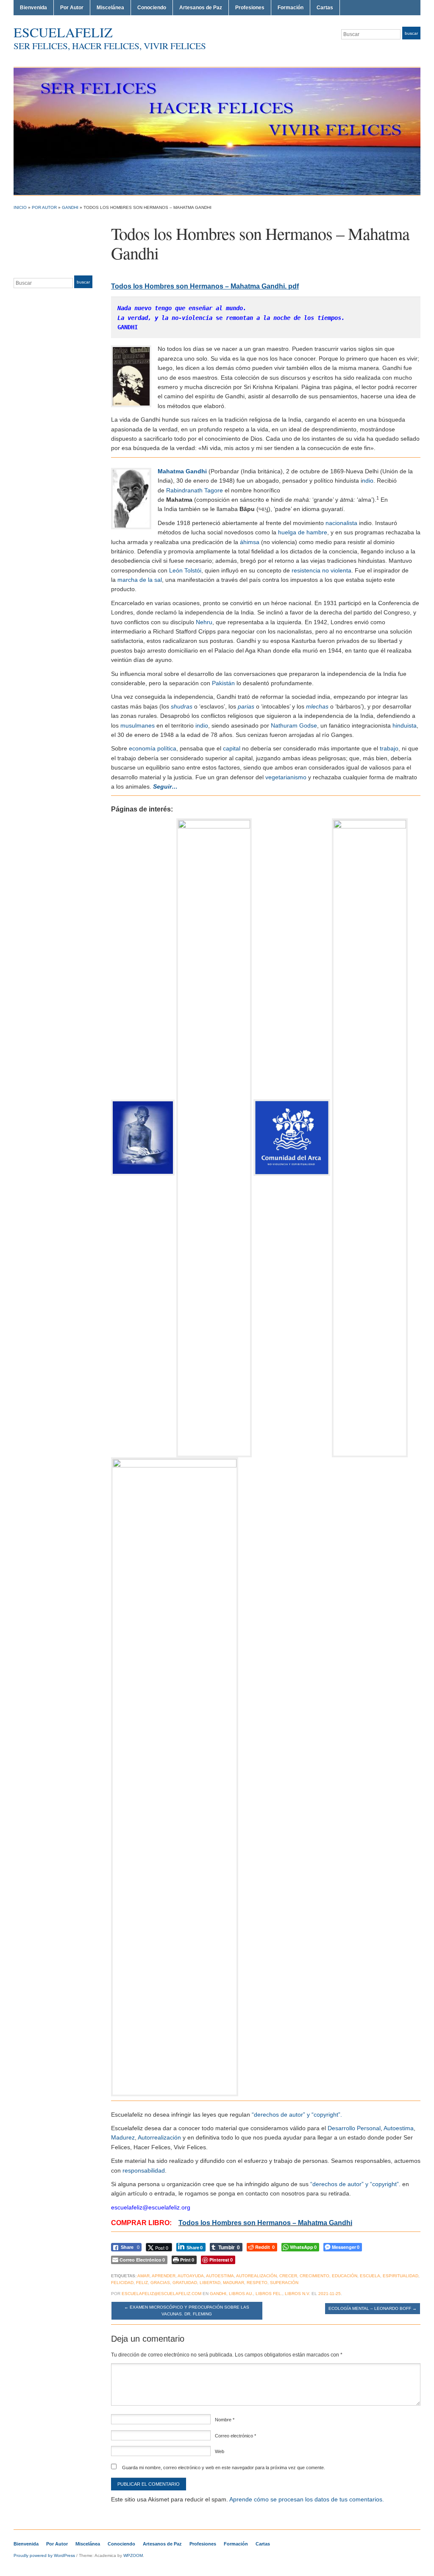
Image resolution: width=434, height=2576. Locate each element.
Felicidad (122, 2283)
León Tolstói (185, 570)
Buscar (411, 33)
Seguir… (165, 786)
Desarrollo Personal (354, 2128)
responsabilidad (144, 2170)
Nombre (225, 2420)
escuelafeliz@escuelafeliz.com (161, 2294)
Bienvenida (33, 8)
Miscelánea (110, 8)
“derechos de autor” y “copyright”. (297, 2115)
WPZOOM (133, 2555)
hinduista (405, 725)
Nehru (204, 622)
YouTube (416, 50)
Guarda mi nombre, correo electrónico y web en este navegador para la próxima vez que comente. (224, 2468)
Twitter (376, 50)
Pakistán (223, 683)
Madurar (234, 2283)
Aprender (164, 2276)
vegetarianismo (286, 777)
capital (232, 748)
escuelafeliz (63, 32)
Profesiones (250, 8)
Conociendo (152, 8)
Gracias (160, 2283)
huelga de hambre (303, 532)
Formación (291, 8)
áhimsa (250, 542)
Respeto (257, 2283)
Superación (284, 2283)
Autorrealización (159, 2137)
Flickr (386, 50)
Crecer (288, 2276)
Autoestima (399, 2128)
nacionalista (341, 523)
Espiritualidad (401, 2276)
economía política (153, 748)
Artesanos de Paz (201, 8)
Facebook (396, 50)
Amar (143, 2276)
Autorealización (256, 2276)
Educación (345, 2276)
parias (246, 706)
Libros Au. (241, 2294)
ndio (368, 481)
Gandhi (70, 207)
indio (202, 725)
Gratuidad (185, 2283)
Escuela (370, 2276)
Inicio (20, 207)
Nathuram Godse (294, 725)
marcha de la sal (140, 580)
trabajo (389, 748)
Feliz (142, 2283)
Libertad (210, 2283)
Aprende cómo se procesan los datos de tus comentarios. (307, 2499)
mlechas (317, 706)
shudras (182, 706)
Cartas (325, 8)
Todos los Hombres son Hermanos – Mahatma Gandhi (265, 2223)
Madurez (123, 2137)
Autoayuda (191, 2276)
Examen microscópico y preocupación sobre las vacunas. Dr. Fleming (187, 2311)
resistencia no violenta (321, 570)
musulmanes (138, 725)
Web (220, 2451)
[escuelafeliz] (217, 131)
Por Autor (72, 8)
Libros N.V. (298, 2294)
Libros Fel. (269, 2294)
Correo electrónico (235, 2436)
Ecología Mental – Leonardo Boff (373, 2308)
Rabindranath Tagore (195, 490)
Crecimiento (314, 2276)
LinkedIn (406, 50)
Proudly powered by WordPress (44, 2555)
